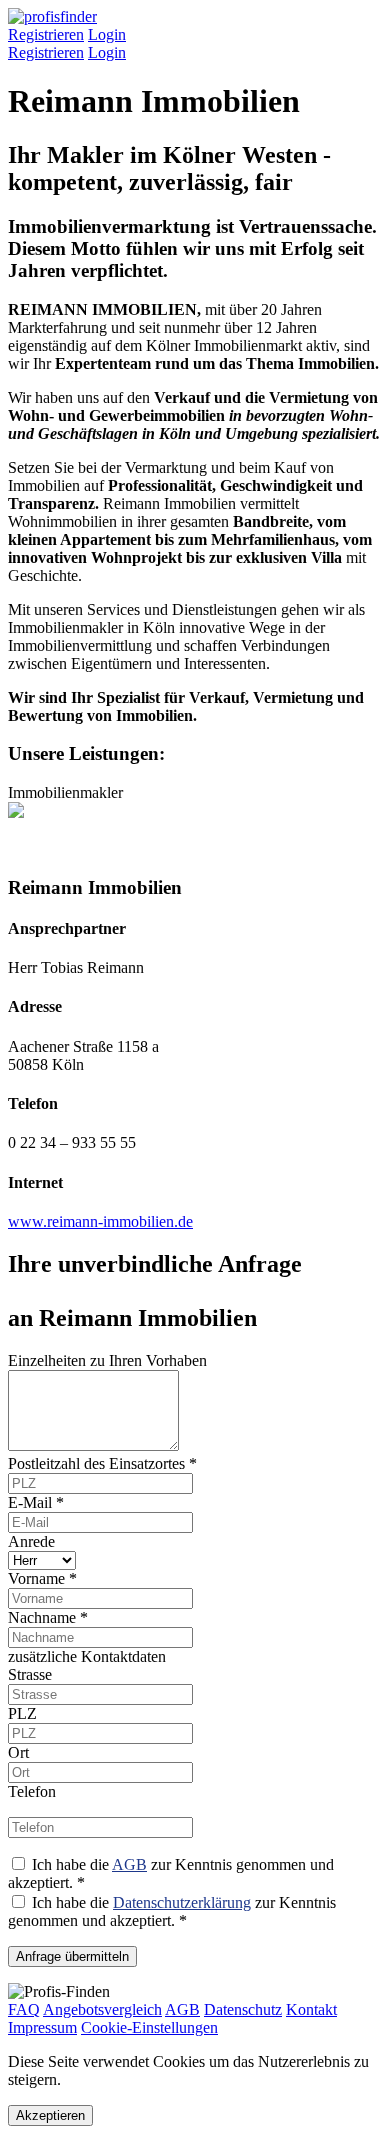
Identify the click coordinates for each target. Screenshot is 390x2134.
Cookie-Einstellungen (149, 2027)
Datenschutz (243, 2009)
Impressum (42, 2027)
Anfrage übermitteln (72, 1956)
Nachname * (48, 1617)
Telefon (32, 1791)
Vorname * (42, 1578)
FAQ (24, 2009)
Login (107, 34)
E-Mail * (36, 1502)
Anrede (31, 1541)
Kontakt (311, 2009)
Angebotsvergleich (102, 2009)
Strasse (30, 1674)
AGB (129, 1864)
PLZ (22, 1713)
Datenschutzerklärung (182, 1902)
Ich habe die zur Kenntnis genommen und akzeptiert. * (172, 1911)
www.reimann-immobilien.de (100, 1221)
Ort (18, 1752)
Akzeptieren (50, 2115)
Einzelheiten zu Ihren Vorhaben (107, 1360)
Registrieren (46, 34)
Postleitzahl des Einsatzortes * (102, 1463)
